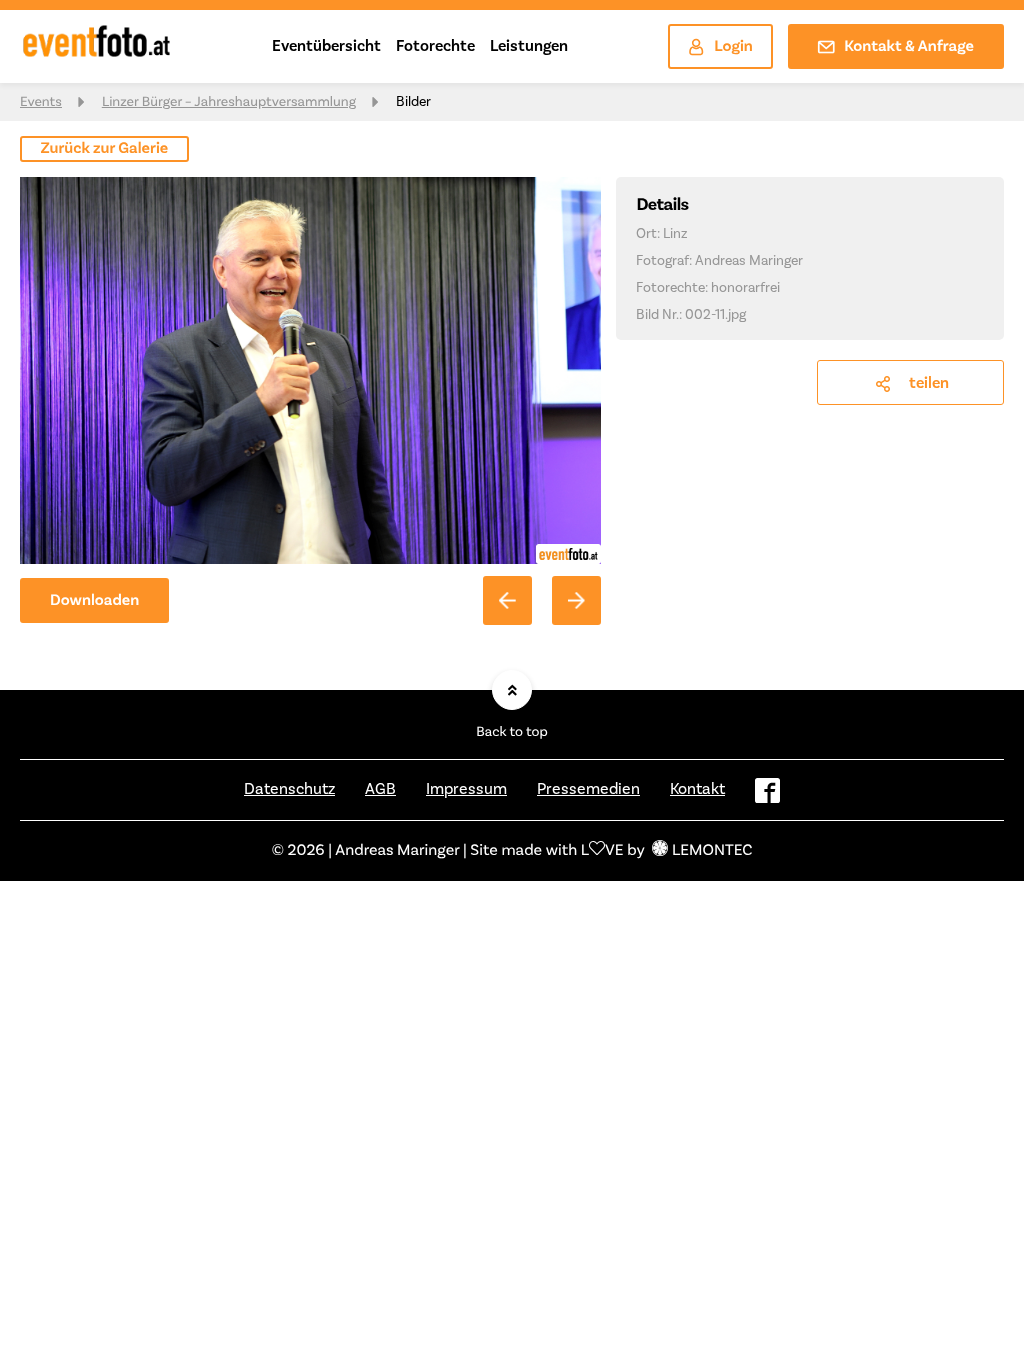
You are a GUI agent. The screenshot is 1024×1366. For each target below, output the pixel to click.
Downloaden (94, 601)
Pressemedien (588, 789)
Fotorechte (435, 46)
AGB (380, 789)
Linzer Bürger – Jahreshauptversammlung (229, 102)
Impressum (466, 789)
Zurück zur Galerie (105, 149)
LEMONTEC (712, 851)
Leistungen (529, 46)
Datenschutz (289, 789)
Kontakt (697, 789)
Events (41, 102)
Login (733, 47)
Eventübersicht (326, 46)
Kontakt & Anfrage (909, 47)
